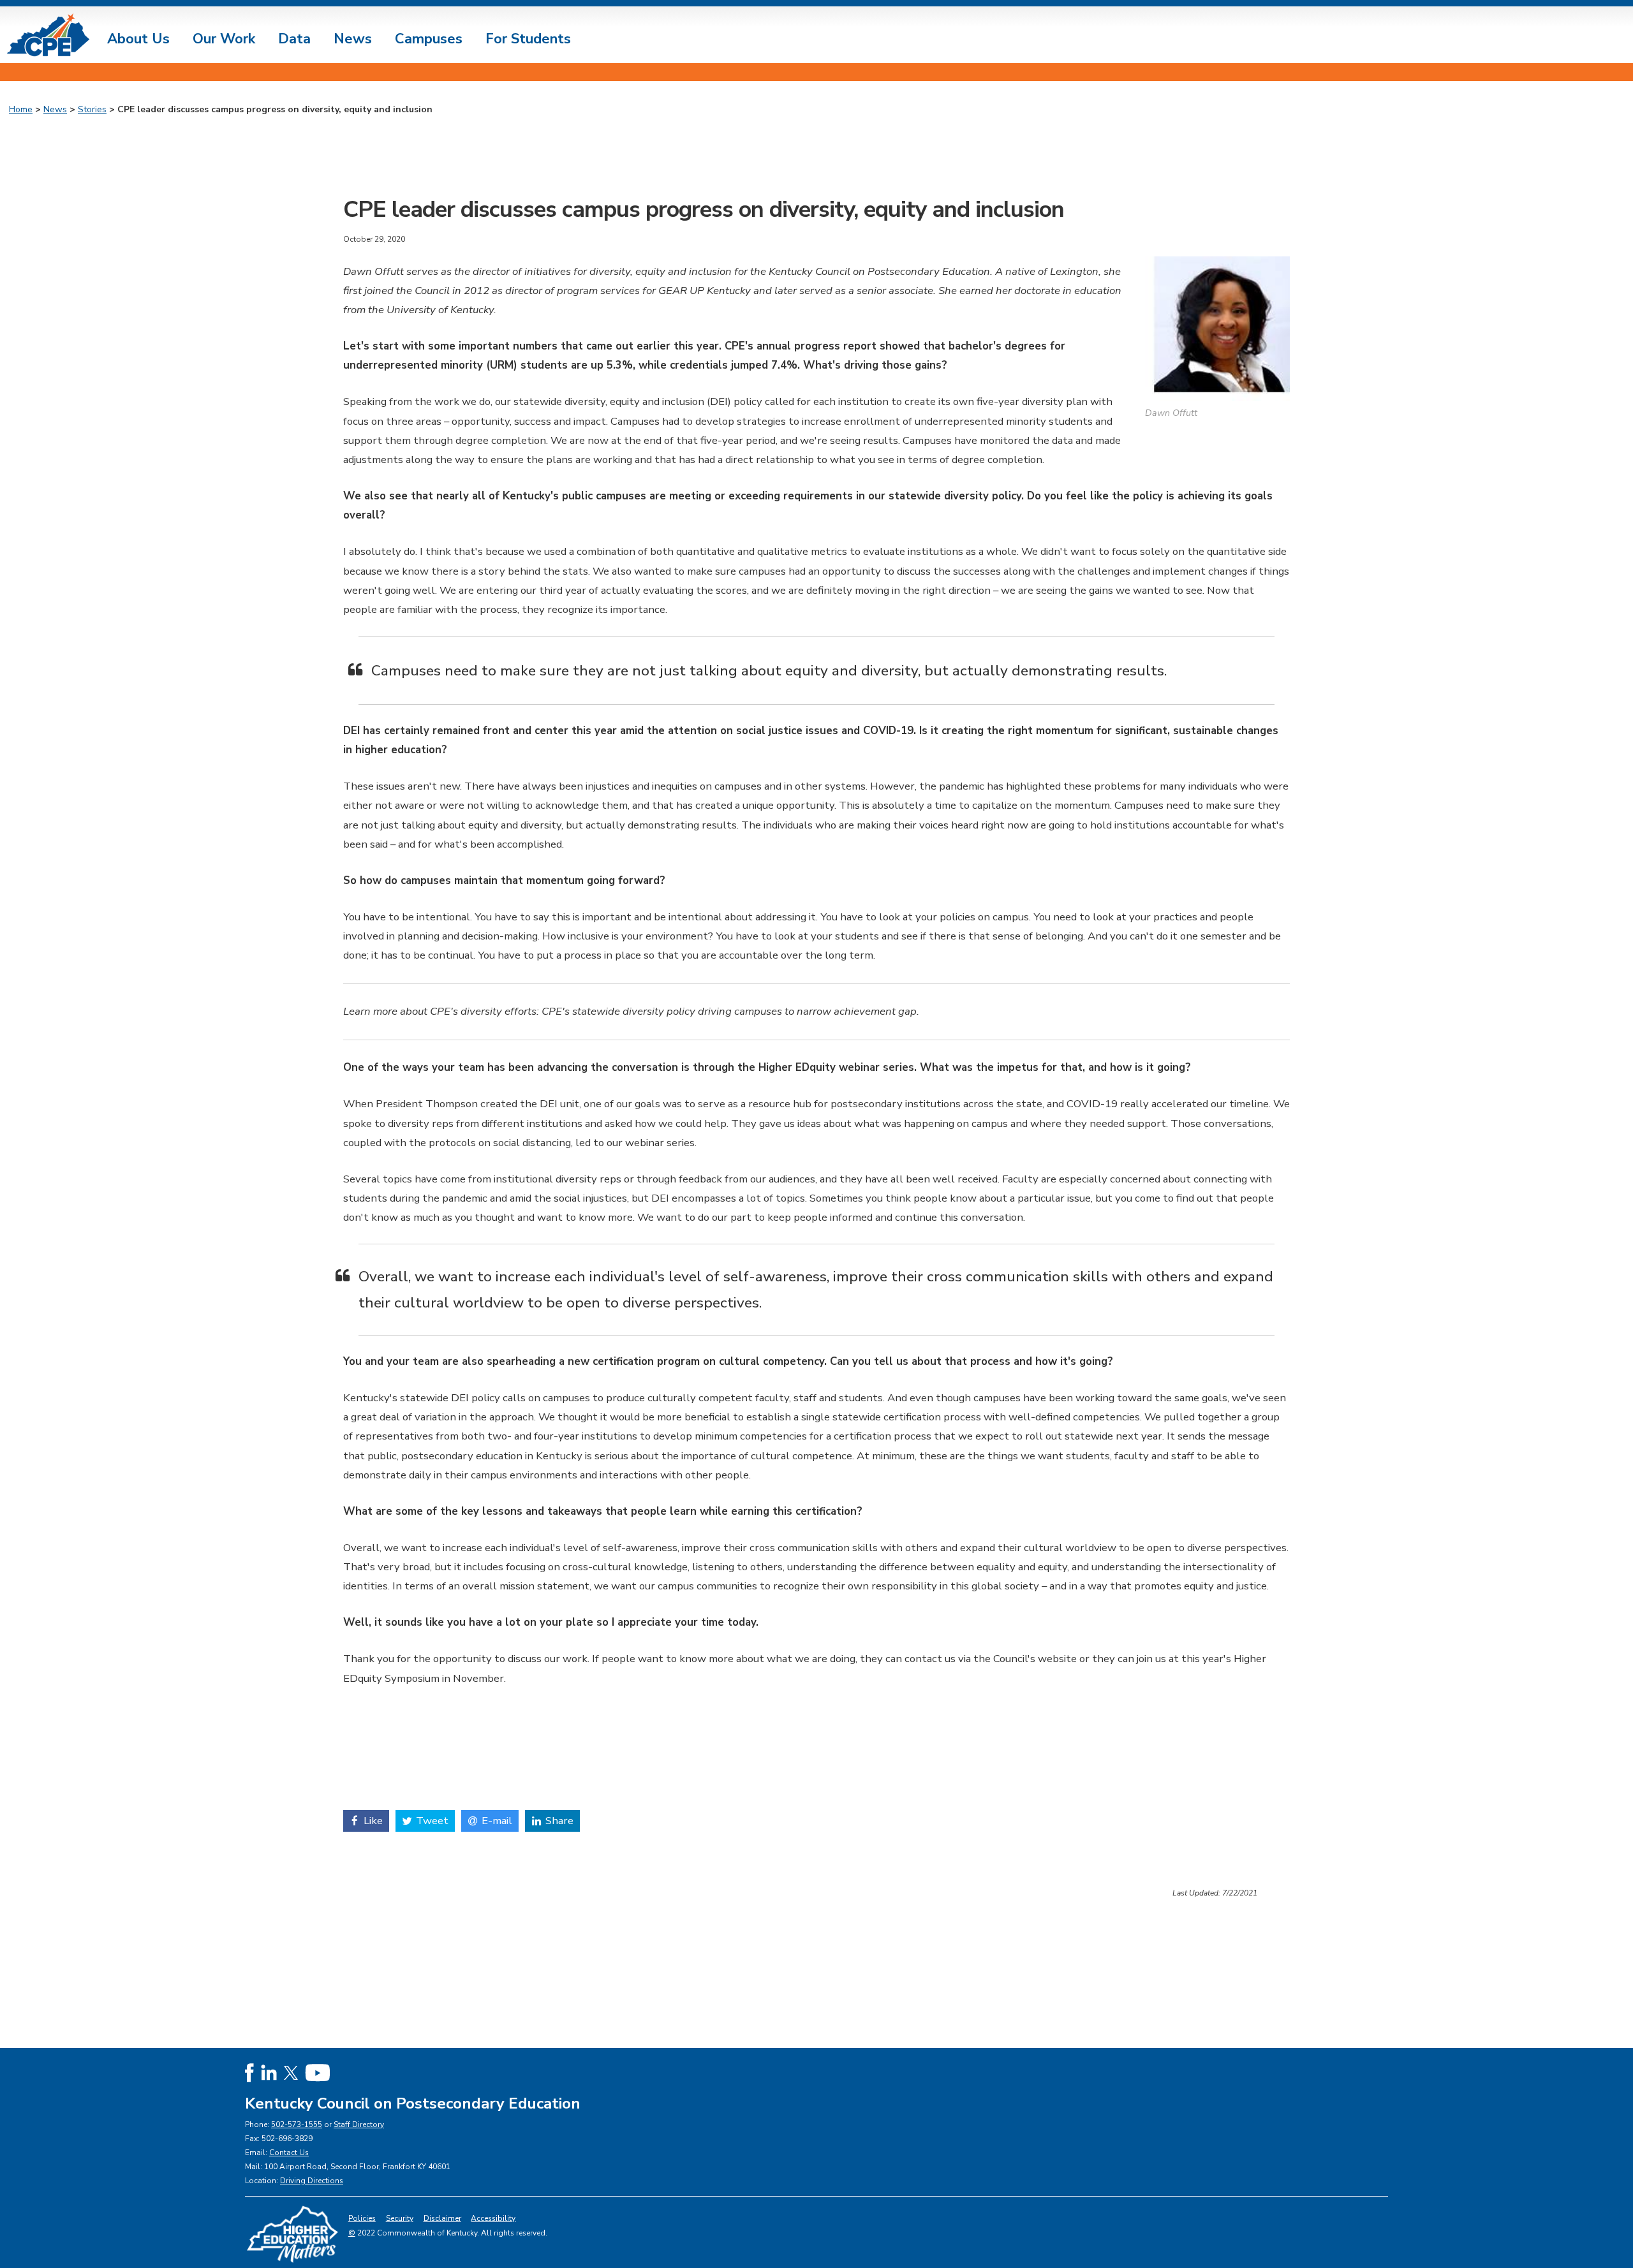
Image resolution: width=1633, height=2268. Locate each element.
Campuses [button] (429, 39)
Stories (92, 109)
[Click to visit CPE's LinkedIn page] (269, 2072)
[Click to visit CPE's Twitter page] (291, 2072)
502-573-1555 (297, 2124)
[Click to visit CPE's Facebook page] (249, 2072)
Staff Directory (359, 2124)
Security (400, 2218)
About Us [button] (138, 39)
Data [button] (294, 39)
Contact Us (289, 2153)
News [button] (353, 39)
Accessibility (493, 2218)
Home (21, 109)
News (55, 109)
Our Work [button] (224, 39)
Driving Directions (312, 2181)
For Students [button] (528, 39)
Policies (362, 2218)
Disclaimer (442, 2218)
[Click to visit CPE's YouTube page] (317, 2072)
